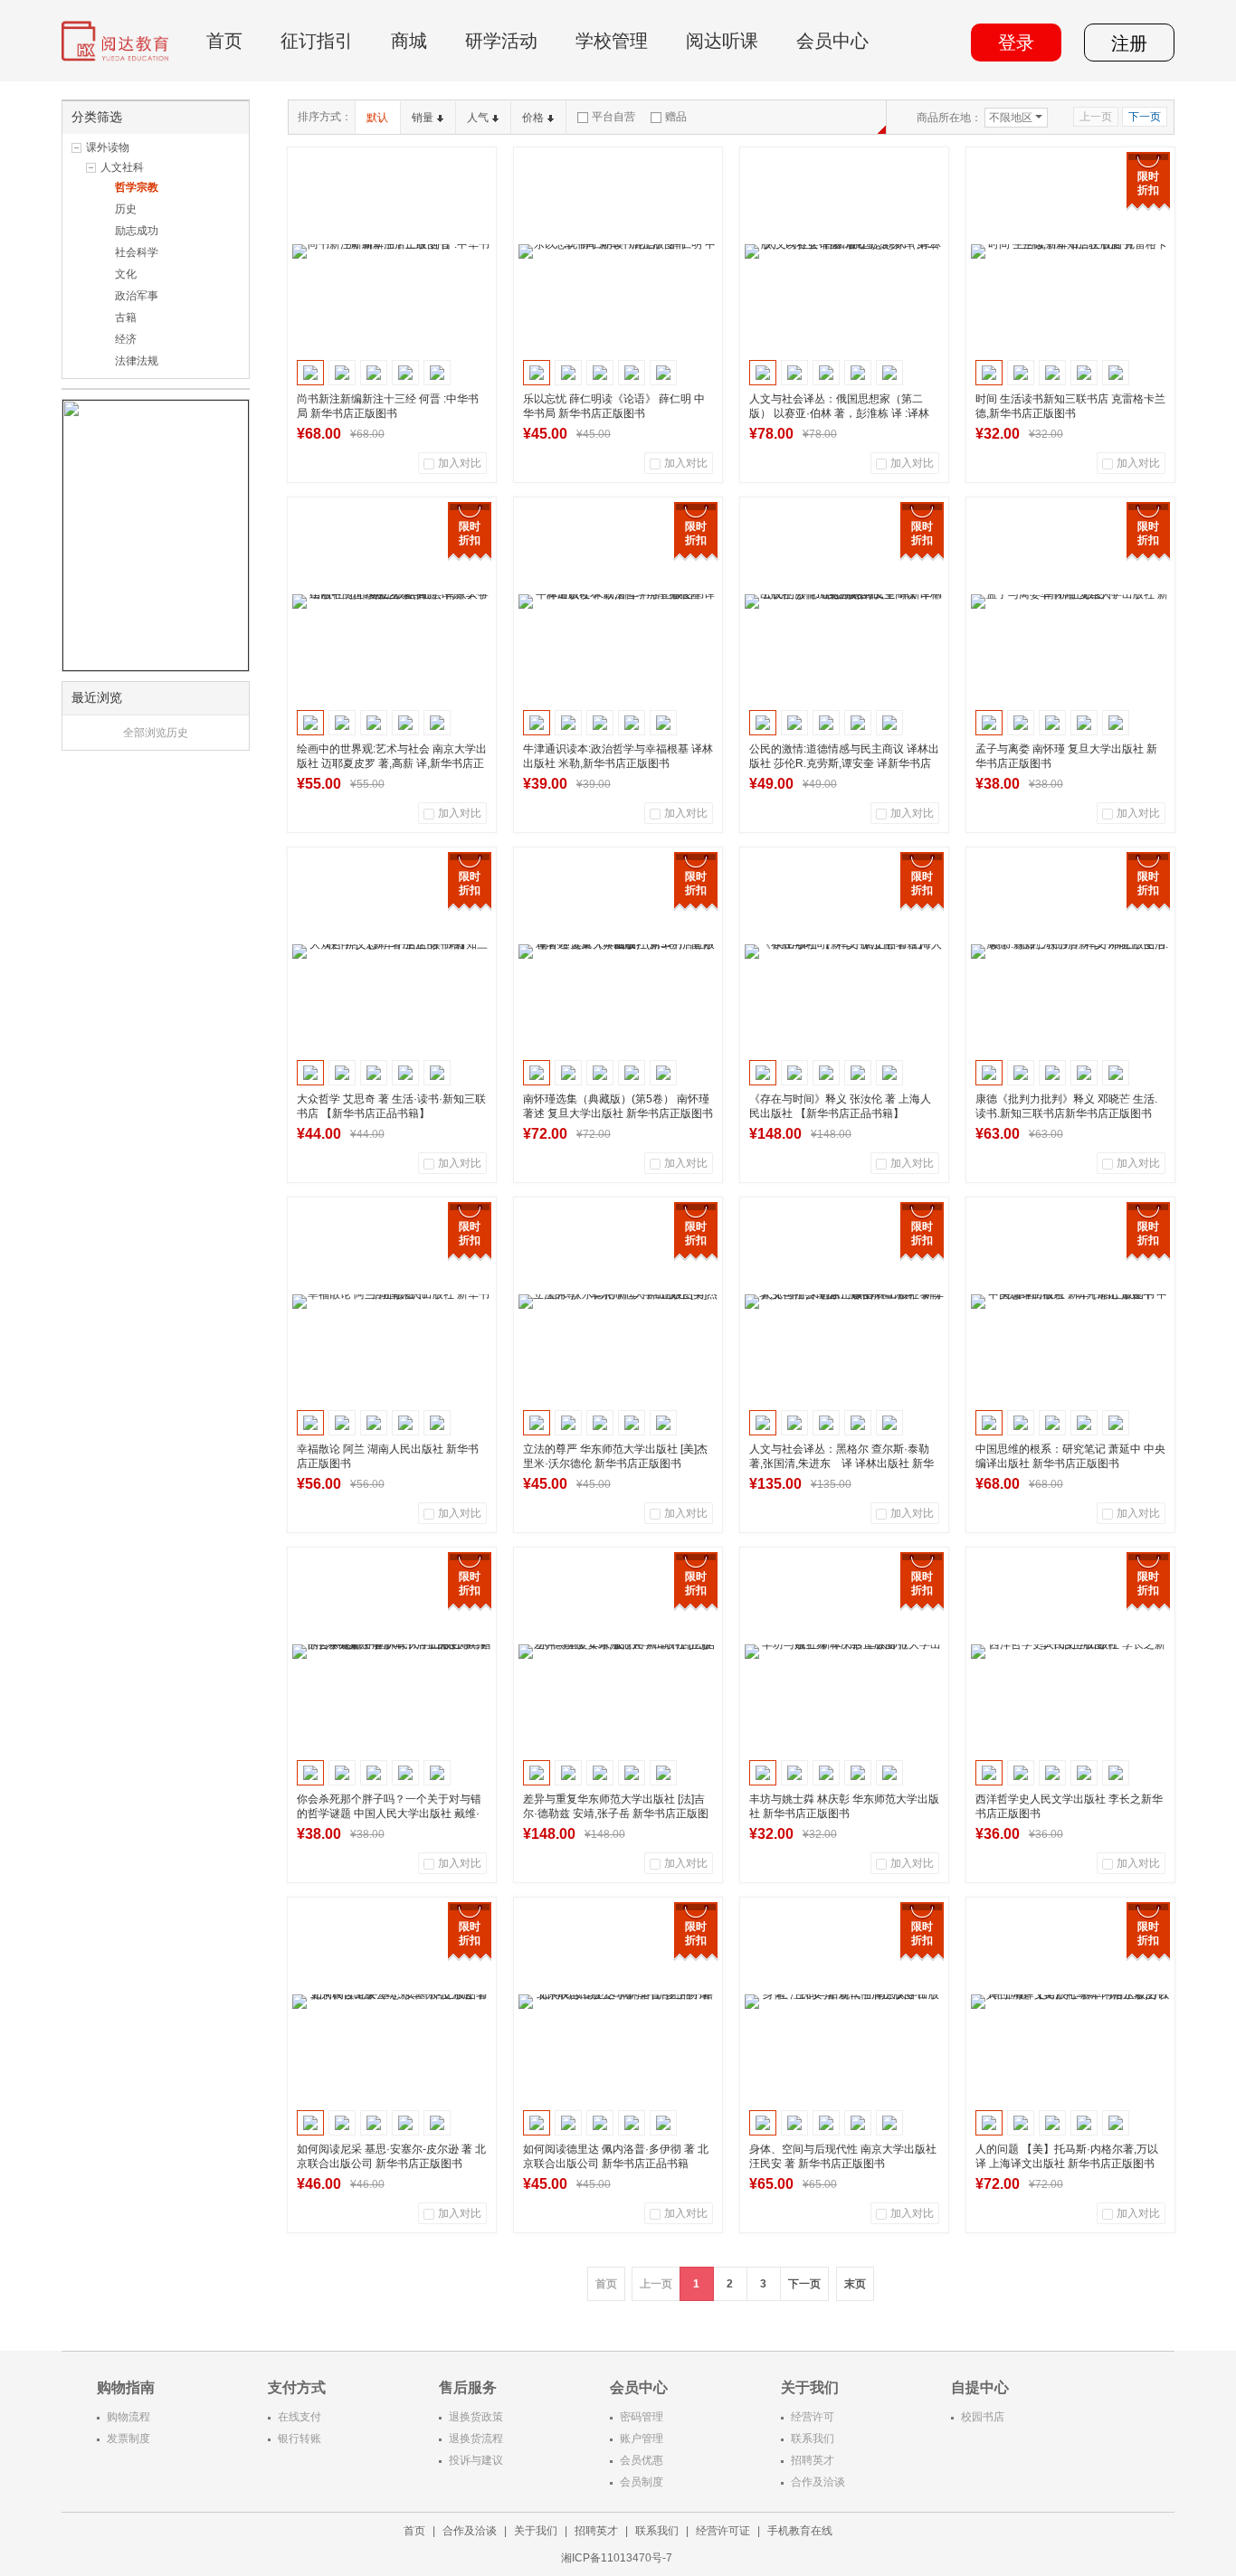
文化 (126, 274)
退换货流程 (476, 2439)
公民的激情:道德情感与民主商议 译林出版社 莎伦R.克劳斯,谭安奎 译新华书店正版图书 (844, 763)
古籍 (126, 317)
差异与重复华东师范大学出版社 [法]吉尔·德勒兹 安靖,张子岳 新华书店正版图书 (616, 1814)
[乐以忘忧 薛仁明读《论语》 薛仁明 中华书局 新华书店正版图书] (618, 251)
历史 (126, 209)
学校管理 (612, 41)
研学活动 (501, 41)
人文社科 (122, 167)
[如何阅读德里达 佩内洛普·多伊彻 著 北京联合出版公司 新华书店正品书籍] (618, 2002)
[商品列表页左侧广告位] (156, 535)
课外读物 (108, 147)
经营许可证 (723, 2531)
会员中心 (832, 41)
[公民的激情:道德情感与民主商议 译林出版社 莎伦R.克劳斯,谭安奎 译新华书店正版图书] (844, 601)
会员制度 (642, 2482)
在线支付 (299, 2417)
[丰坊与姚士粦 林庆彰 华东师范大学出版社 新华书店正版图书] (844, 1652)
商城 (409, 41)
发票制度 (128, 2439)
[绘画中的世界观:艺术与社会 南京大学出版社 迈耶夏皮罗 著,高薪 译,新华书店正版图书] (392, 601)
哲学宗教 (137, 187)
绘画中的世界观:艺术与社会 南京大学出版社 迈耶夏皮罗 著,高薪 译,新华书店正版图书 (392, 763)
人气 (478, 118)
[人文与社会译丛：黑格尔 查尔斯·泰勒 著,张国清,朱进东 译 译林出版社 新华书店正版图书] (844, 1302)
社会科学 (137, 252)
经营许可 (813, 2417)
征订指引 (317, 41)
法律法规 (137, 361)
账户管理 (642, 2439)
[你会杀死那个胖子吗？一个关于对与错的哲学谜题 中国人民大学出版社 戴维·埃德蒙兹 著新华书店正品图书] (392, 1652)
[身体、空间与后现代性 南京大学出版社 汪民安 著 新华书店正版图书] (844, 2002)
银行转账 (299, 2439)
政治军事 (137, 296)
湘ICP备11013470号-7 (618, 2558)
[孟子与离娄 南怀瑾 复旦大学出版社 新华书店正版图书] (1070, 601)
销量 (423, 118)
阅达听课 (722, 41)
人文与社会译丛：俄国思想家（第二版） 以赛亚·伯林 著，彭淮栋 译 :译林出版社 (839, 413)
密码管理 (642, 2417)
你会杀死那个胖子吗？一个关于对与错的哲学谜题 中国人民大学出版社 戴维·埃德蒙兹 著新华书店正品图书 (389, 1814)
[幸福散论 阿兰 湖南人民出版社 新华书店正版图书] (392, 1302)
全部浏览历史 (156, 733)
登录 (1016, 43)
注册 (1129, 43)
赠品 (676, 117)
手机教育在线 (800, 2531)
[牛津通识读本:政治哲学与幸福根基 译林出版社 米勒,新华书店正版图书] (618, 601)
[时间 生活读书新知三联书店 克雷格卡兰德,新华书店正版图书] (1070, 251)
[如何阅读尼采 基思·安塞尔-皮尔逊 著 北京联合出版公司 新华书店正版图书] (392, 2002)
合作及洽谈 (818, 2482)
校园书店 (983, 2417)
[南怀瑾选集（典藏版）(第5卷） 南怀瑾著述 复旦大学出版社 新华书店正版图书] (618, 952)
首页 (224, 41)
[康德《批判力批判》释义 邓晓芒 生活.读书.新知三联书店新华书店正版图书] (1070, 952)
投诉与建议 (476, 2460)
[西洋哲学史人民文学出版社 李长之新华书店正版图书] (1070, 1652)
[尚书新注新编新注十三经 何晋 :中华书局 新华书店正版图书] (392, 251)
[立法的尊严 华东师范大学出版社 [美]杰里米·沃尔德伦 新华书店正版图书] (618, 1302)
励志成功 (137, 231)
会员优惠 (642, 2460)
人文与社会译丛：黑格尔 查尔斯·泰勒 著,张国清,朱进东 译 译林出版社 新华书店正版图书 (845, 1463)
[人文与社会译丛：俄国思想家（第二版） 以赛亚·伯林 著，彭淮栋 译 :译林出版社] (844, 251)
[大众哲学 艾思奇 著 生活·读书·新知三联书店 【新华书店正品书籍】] (392, 952)
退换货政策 (476, 2417)
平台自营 (613, 117)
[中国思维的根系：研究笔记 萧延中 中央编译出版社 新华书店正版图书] (1070, 1302)
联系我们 (813, 2439)
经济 (126, 339)
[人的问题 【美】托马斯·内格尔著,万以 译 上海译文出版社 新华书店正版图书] (1070, 2002)
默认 (377, 118)
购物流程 (128, 2417)
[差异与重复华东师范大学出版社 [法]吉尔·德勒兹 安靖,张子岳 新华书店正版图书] (618, 1652)
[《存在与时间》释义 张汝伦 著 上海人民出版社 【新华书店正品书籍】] (844, 952)
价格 (533, 118)
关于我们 (536, 2531)
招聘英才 (813, 2460)
